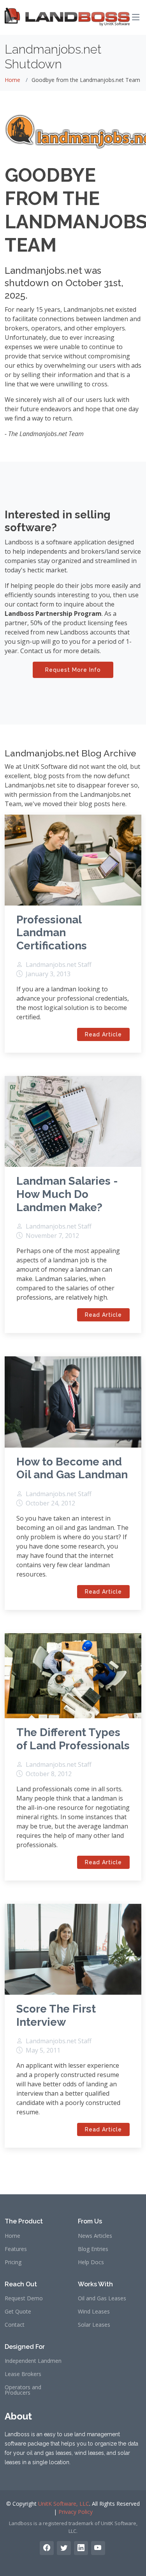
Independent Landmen (33, 2361)
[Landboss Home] (68, 17)
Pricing (13, 2262)
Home (12, 80)
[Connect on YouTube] (98, 2548)
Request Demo (24, 2298)
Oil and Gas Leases (102, 2298)
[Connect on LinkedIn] (81, 2548)
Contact (15, 2325)
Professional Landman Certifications (52, 933)
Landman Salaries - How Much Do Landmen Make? (67, 1194)
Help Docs (91, 2262)
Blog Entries (93, 2249)
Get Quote (18, 2312)
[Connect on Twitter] (64, 2548)
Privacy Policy (76, 2512)
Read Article (103, 1034)
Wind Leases (94, 2312)
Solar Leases (94, 2325)
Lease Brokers (23, 2374)
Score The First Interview (56, 2015)
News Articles (95, 2236)
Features (16, 2249)
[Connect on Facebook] (47, 2548)
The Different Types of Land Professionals (73, 1739)
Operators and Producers (23, 2390)
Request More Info (73, 670)
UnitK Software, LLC (64, 2504)
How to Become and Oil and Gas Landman (72, 1468)
